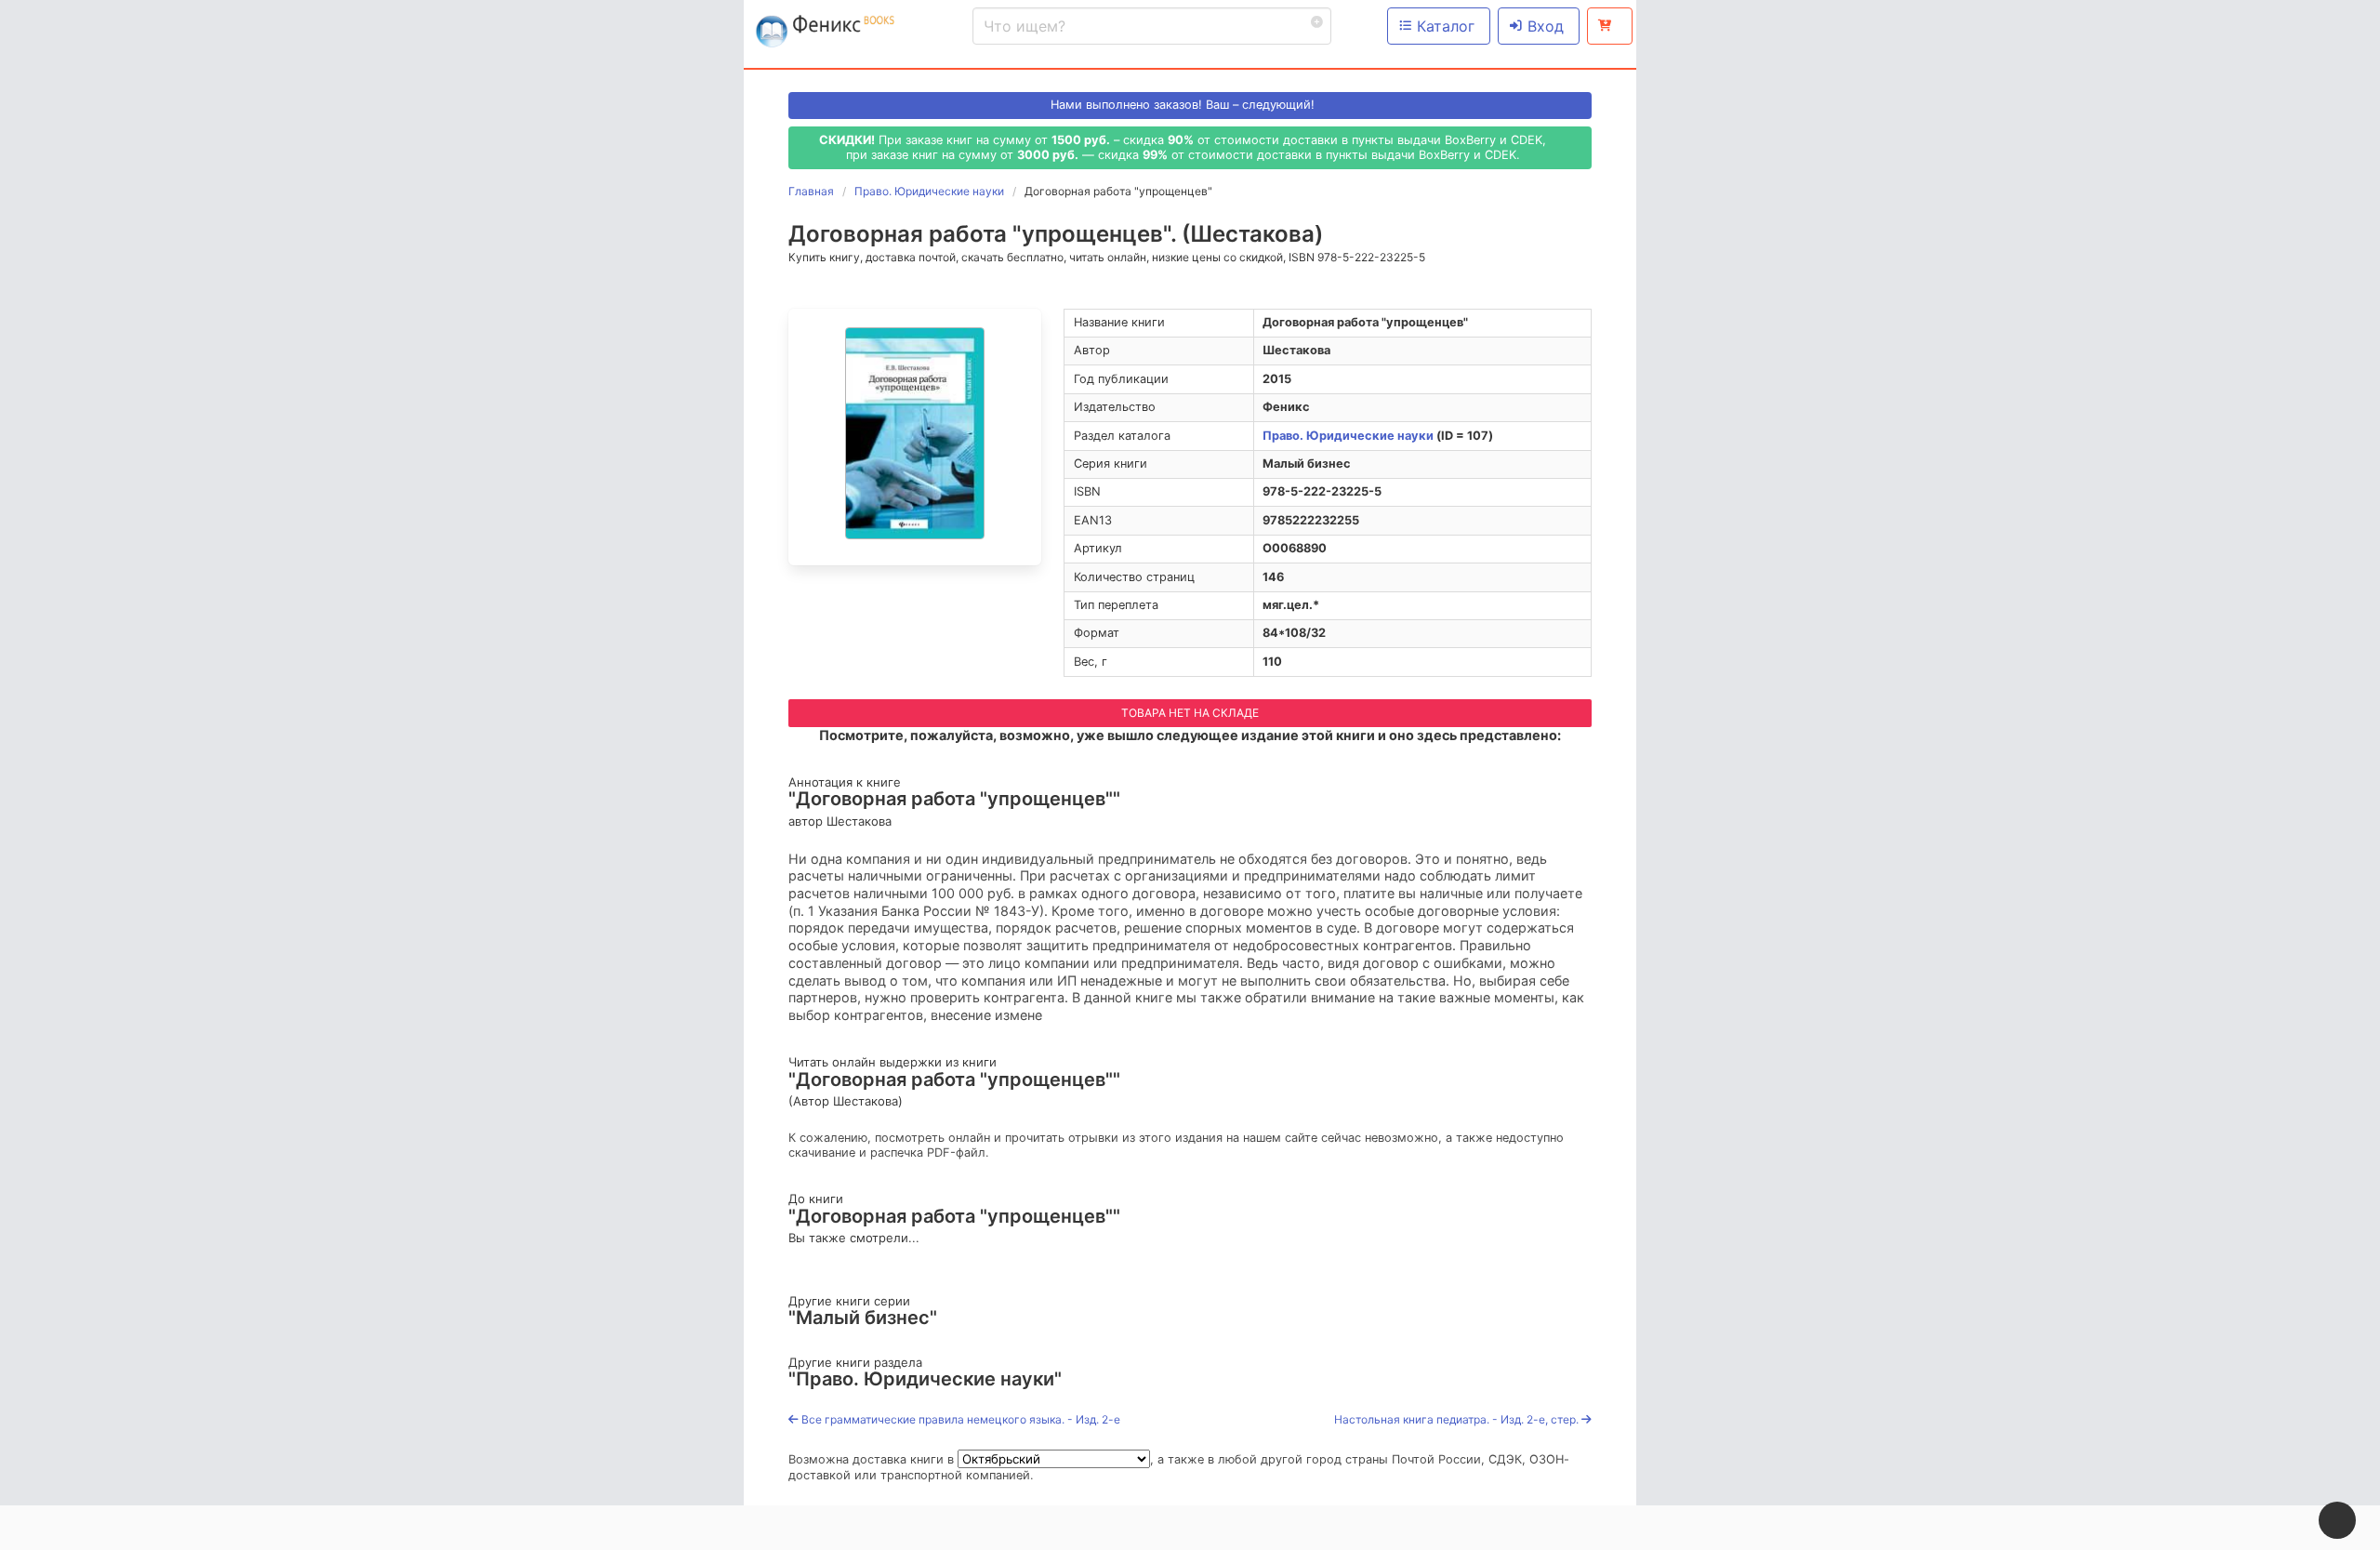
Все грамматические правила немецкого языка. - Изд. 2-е (959, 1419)
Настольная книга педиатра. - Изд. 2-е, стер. (1458, 1419)
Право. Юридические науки (1348, 436)
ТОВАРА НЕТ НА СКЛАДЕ (1190, 713)
